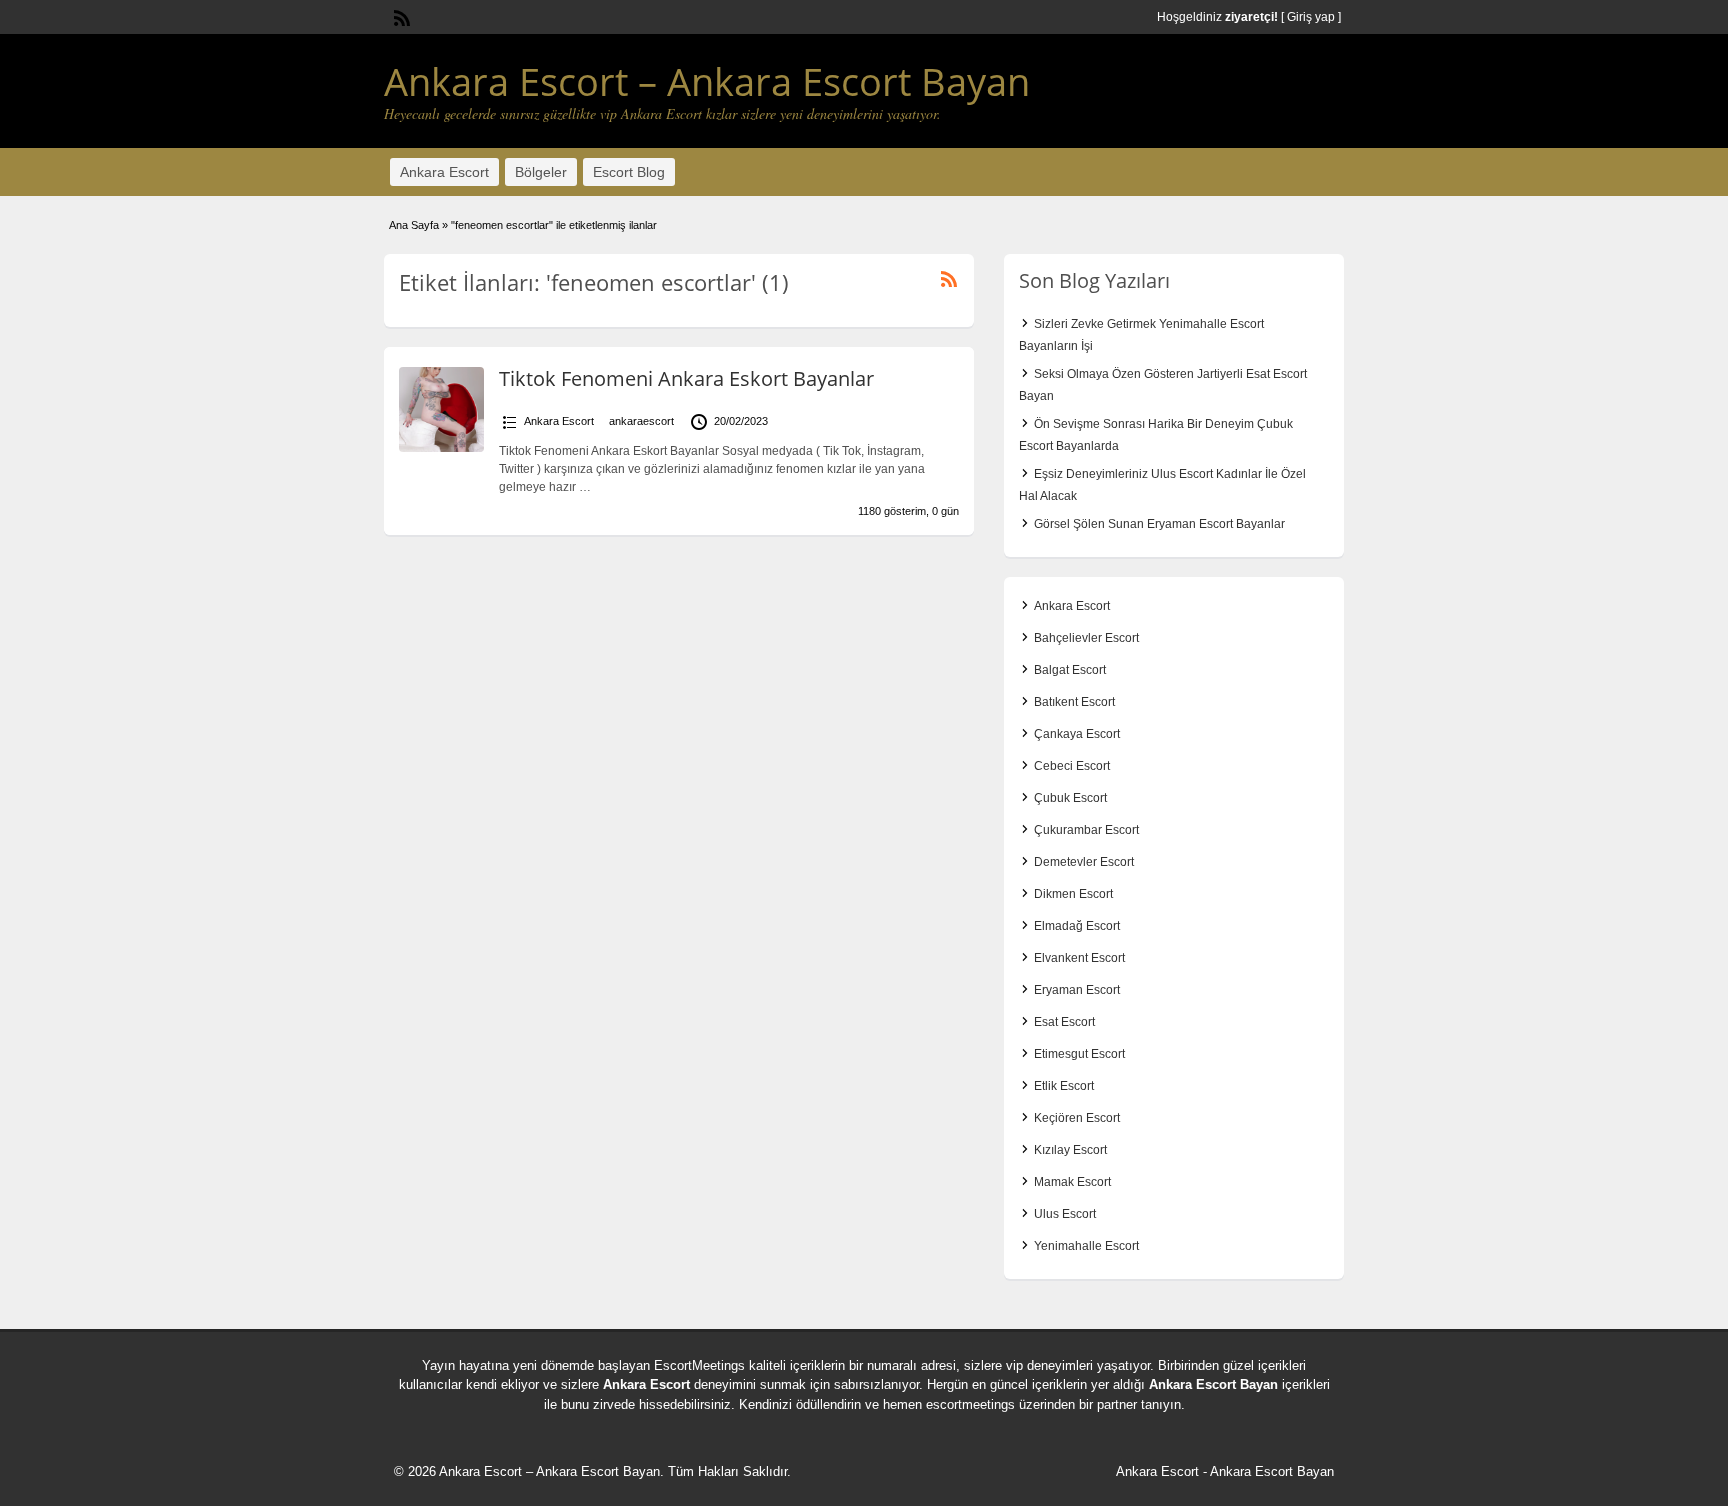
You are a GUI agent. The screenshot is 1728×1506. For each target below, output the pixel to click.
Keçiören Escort (1077, 1118)
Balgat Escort (1070, 670)
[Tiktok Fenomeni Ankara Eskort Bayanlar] (441, 448)
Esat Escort (1064, 1022)
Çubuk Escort (1070, 798)
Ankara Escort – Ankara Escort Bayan (707, 81)
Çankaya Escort (1077, 734)
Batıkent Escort (1074, 702)
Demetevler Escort (1084, 862)
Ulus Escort (1065, 1214)
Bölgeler (541, 172)
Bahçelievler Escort (1086, 638)
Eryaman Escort (1077, 990)
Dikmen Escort (1073, 894)
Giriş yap (1311, 17)
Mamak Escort (1072, 1182)
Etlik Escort (1064, 1086)
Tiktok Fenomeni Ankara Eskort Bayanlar (686, 378)
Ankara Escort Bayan (1213, 1384)
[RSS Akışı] (400, 16)
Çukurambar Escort (1086, 830)
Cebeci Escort (1072, 766)
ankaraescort (641, 421)
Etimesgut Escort (1079, 1054)
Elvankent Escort (1079, 958)
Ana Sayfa (414, 225)
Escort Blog (629, 172)
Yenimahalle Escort (1086, 1246)
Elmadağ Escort (1077, 926)
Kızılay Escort (1070, 1150)
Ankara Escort (444, 172)
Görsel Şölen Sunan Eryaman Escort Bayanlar (1159, 524)
